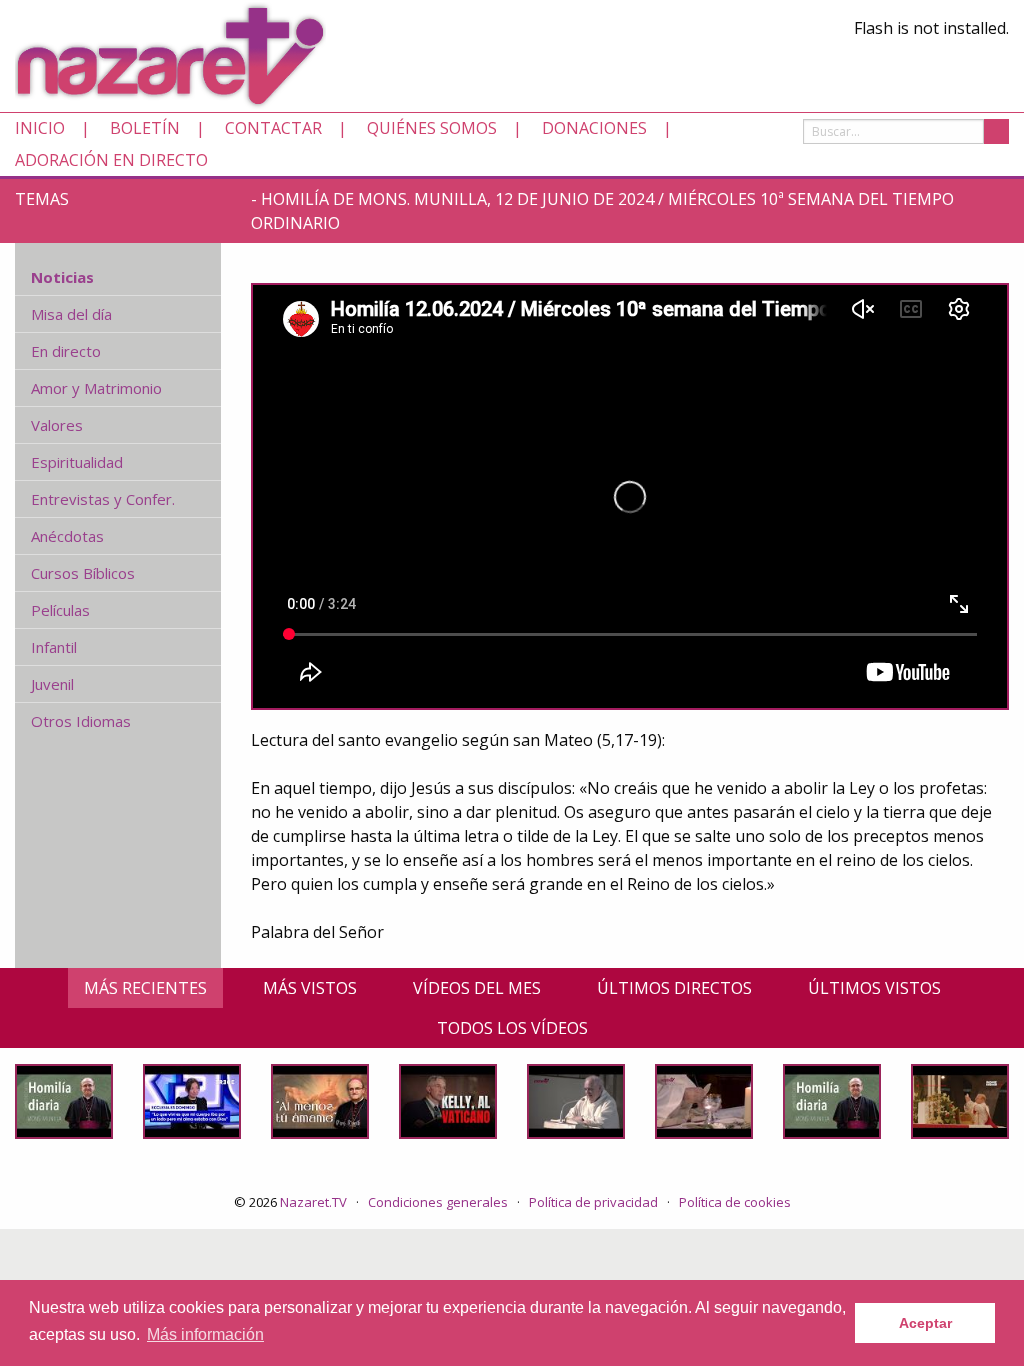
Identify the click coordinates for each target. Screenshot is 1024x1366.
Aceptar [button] (925, 1323)
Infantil (54, 647)
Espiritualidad (77, 462)
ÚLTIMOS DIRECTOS (674, 988)
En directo (66, 351)
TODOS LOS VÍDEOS (512, 1028)
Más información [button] (205, 1334)
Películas (60, 610)
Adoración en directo (111, 160)
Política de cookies (735, 1202)
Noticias (62, 277)
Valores (57, 425)
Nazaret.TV (313, 1202)
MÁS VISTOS (310, 988)
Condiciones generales (438, 1202)
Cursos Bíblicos (83, 573)
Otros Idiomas (81, 721)
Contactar (273, 128)
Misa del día (71, 314)
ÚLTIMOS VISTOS (874, 988)
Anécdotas (67, 536)
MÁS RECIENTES (145, 988)
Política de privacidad (593, 1202)
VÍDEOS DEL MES (477, 988)
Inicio (40, 128)
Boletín (145, 128)
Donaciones (594, 128)
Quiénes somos (432, 128)
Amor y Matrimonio (96, 388)
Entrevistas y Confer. (103, 499)
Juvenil (52, 684)
